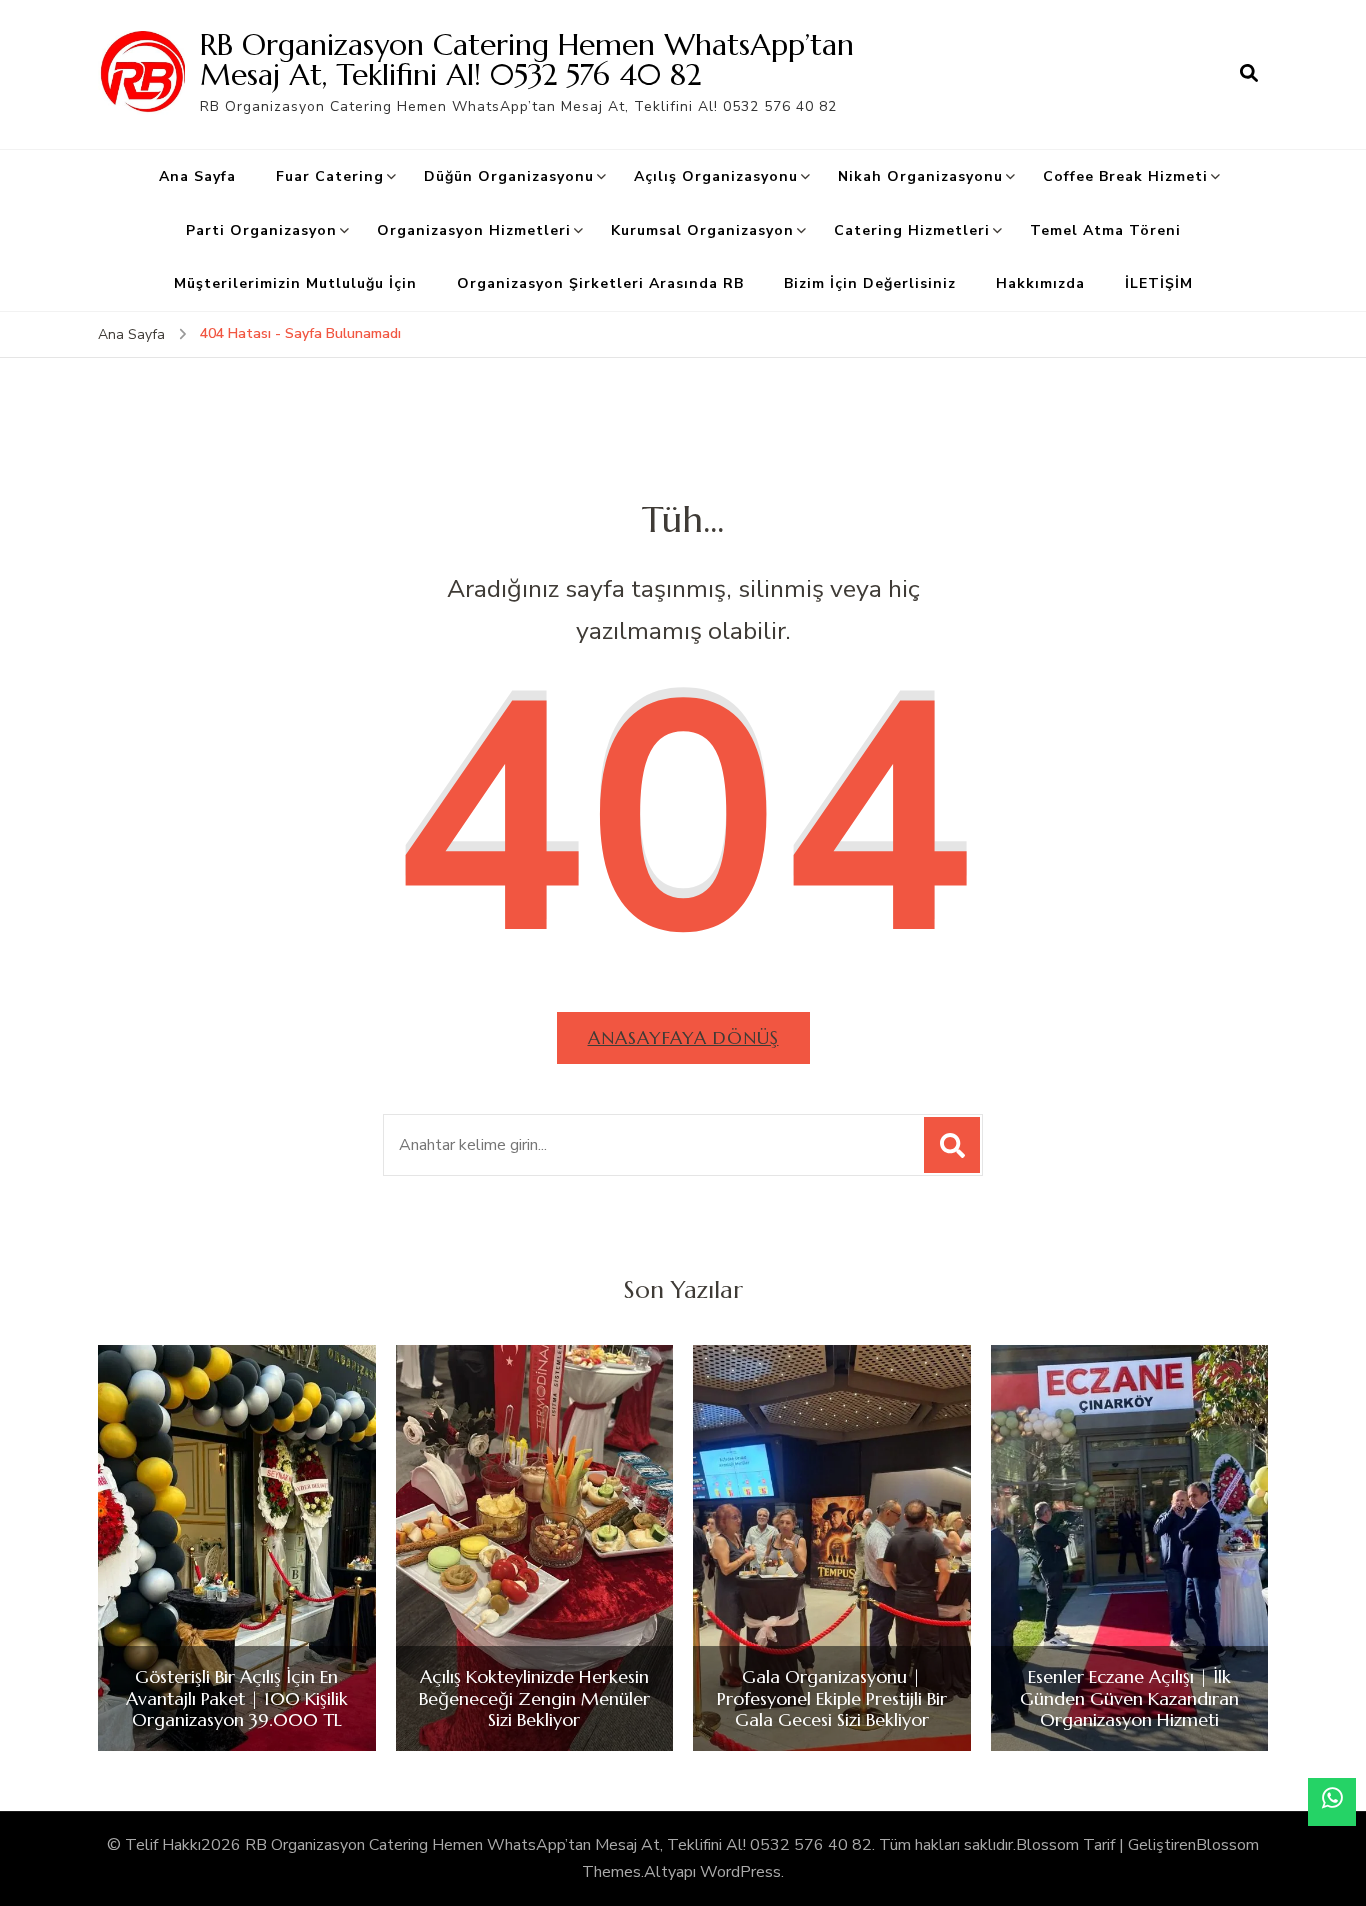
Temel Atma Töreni (1105, 230)
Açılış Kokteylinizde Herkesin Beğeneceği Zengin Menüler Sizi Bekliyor (534, 1698)
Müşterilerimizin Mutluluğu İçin (295, 283)
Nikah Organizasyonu (920, 176)
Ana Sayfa (197, 176)
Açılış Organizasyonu (716, 176)
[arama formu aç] (1249, 74)
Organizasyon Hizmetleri (474, 230)
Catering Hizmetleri (912, 230)
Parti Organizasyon (261, 230)
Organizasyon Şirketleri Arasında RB (600, 283)
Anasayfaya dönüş (683, 1037)
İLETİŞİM (1159, 283)
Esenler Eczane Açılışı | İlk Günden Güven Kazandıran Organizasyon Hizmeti (1129, 1698)
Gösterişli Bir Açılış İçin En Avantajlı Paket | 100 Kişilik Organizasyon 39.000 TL (237, 1698)
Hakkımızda (1040, 283)
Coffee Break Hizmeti (1125, 176)
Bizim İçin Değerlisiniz (870, 283)
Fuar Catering (330, 176)
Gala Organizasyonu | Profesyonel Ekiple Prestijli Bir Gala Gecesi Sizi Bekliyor (832, 1698)
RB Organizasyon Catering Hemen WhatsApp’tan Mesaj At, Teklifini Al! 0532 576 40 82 (527, 59)
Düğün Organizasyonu (509, 176)
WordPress (740, 1872)
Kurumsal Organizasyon (702, 230)
